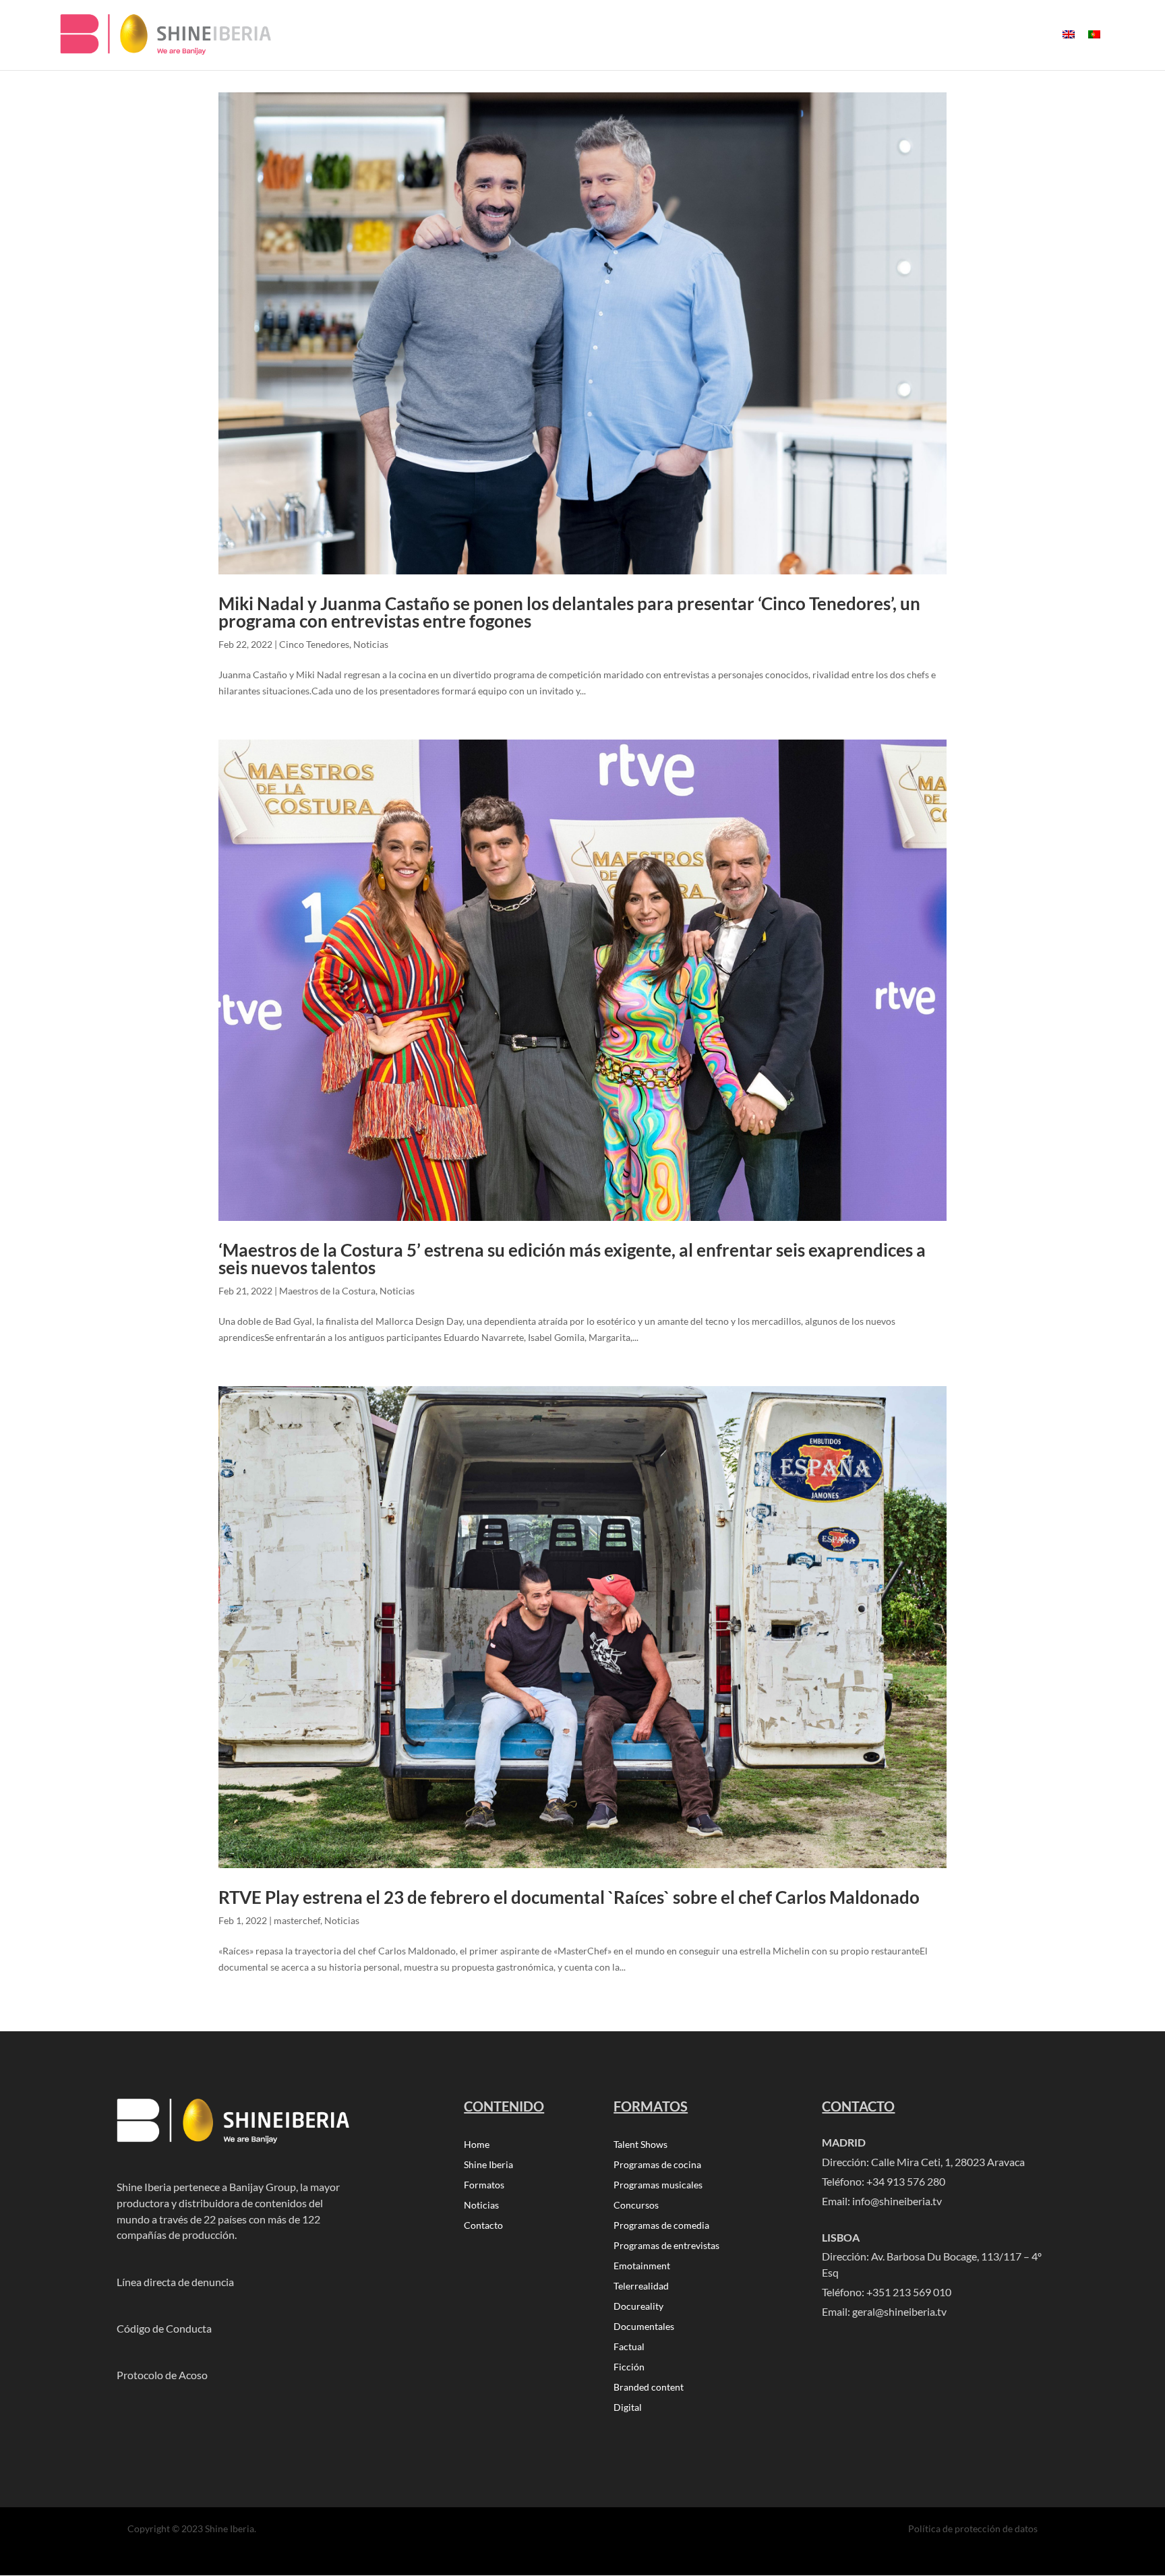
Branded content (649, 2388)
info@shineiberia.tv (897, 2201)
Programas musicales (658, 2185)
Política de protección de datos (973, 2528)
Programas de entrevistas (666, 2246)
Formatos (484, 2185)
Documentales (644, 2327)
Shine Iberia (488, 2165)
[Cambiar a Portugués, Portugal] (1094, 46)
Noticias (371, 644)
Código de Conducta (164, 2328)
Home (477, 2145)
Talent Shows (640, 2145)
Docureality (638, 2307)
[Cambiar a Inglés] (1069, 46)
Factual (629, 2347)
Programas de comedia (661, 2226)
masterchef (297, 1920)
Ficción (629, 2367)
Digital (628, 2408)
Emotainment (642, 2266)
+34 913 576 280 (906, 2181)
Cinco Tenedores (314, 644)
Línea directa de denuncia (175, 2282)
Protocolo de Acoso (162, 2375)
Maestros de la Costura (327, 1291)
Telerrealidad (641, 2286)
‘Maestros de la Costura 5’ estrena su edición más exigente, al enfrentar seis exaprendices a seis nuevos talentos (572, 1259)
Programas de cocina (657, 2165)
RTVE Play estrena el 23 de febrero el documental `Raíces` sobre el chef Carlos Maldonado (569, 1897)
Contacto (483, 2226)
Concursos (636, 2206)
